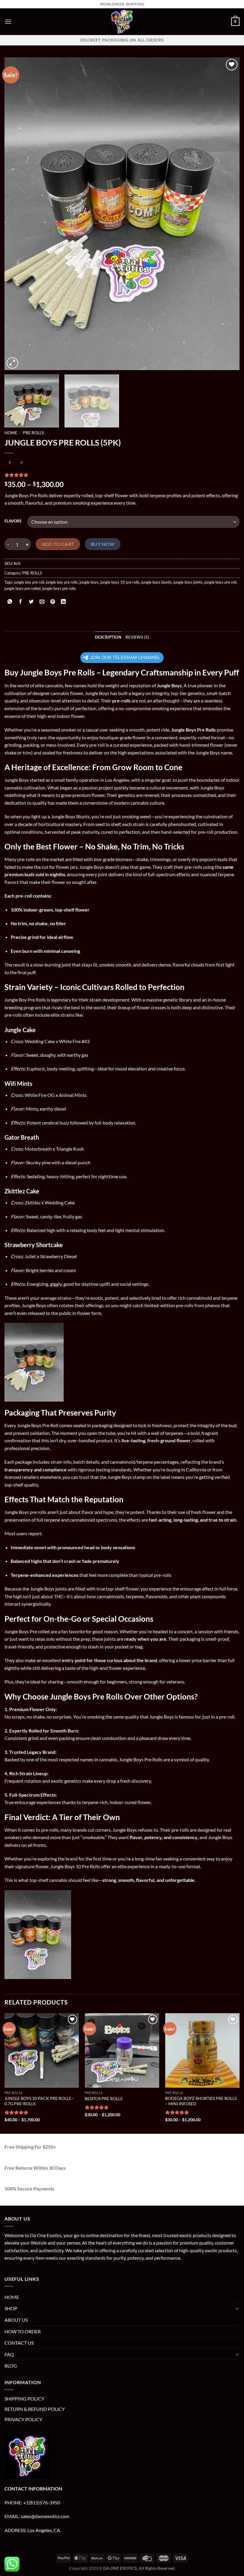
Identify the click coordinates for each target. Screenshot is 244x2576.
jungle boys (89, 582)
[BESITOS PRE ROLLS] (122, 2050)
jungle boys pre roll (220, 582)
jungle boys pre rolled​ (22, 588)
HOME (12, 2297)
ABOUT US (16, 2320)
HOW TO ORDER (23, 2331)
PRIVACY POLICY (23, 2419)
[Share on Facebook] (21, 602)
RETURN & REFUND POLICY (35, 2409)
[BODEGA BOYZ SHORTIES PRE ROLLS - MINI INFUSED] (202, 2050)
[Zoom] (12, 363)
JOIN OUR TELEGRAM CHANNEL (125, 657)
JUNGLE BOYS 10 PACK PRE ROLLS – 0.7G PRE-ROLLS (39, 2101)
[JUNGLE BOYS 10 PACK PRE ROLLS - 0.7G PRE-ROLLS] (42, 2050)
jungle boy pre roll (29, 582)
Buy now (103, 544)
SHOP (11, 2308)
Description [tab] (108, 637)
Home (11, 433)
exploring (47, 1859)
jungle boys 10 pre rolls (120, 582)
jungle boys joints (188, 582)
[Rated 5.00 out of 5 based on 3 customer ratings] (122, 475)
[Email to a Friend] (42, 602)
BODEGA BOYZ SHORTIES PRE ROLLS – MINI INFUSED (201, 2101)
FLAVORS (13, 521)
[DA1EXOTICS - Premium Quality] (122, 22)
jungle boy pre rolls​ (62, 582)
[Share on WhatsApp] (10, 602)
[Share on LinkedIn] (64, 602)
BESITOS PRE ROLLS (104, 2099)
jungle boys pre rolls (59, 588)
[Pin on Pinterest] (53, 602)
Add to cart (58, 544)
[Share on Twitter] (31, 602)
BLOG (11, 2366)
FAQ (9, 2354)
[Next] (227, 214)
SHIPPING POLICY (24, 2399)
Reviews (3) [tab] (137, 637)
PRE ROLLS (33, 433)
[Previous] (17, 214)
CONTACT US (19, 2343)
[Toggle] (237, 2308)
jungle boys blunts (157, 582)
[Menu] (8, 22)
